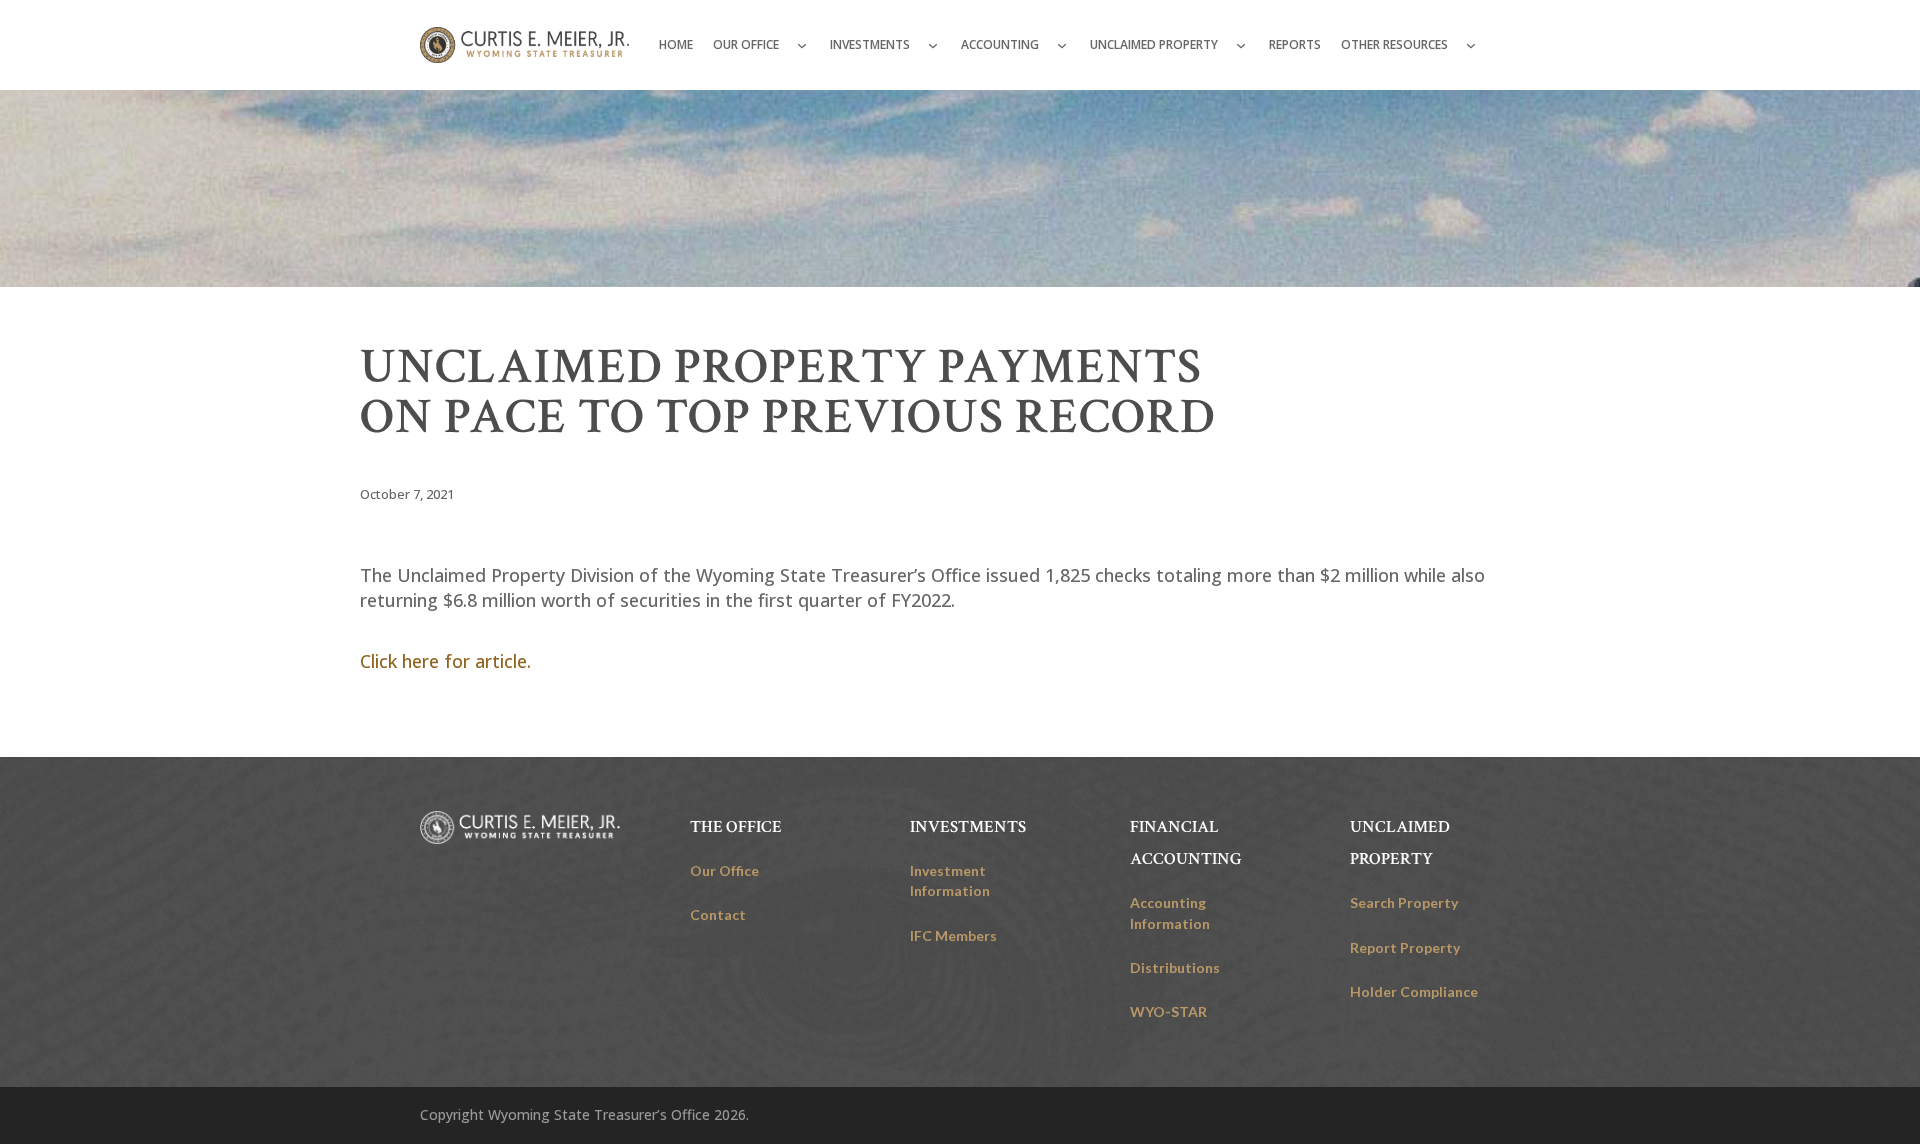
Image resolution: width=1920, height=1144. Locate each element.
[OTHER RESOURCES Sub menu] (1471, 45)
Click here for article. (448, 661)
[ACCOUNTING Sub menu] (1062, 45)
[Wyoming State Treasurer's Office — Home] (524, 44)
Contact (718, 914)
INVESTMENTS (870, 44)
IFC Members (953, 935)
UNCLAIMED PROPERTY (1154, 44)
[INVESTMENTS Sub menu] (933, 45)
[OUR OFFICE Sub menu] (802, 45)
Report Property (1405, 947)
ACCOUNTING (1000, 44)
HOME (676, 44)
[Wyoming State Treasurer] (520, 828)
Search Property (1404, 902)
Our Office (724, 870)
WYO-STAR (1168, 1011)
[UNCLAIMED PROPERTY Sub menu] (1241, 45)
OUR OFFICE (746, 44)
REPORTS (1295, 44)
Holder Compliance (1414, 991)
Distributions (1175, 967)
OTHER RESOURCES (1394, 44)
